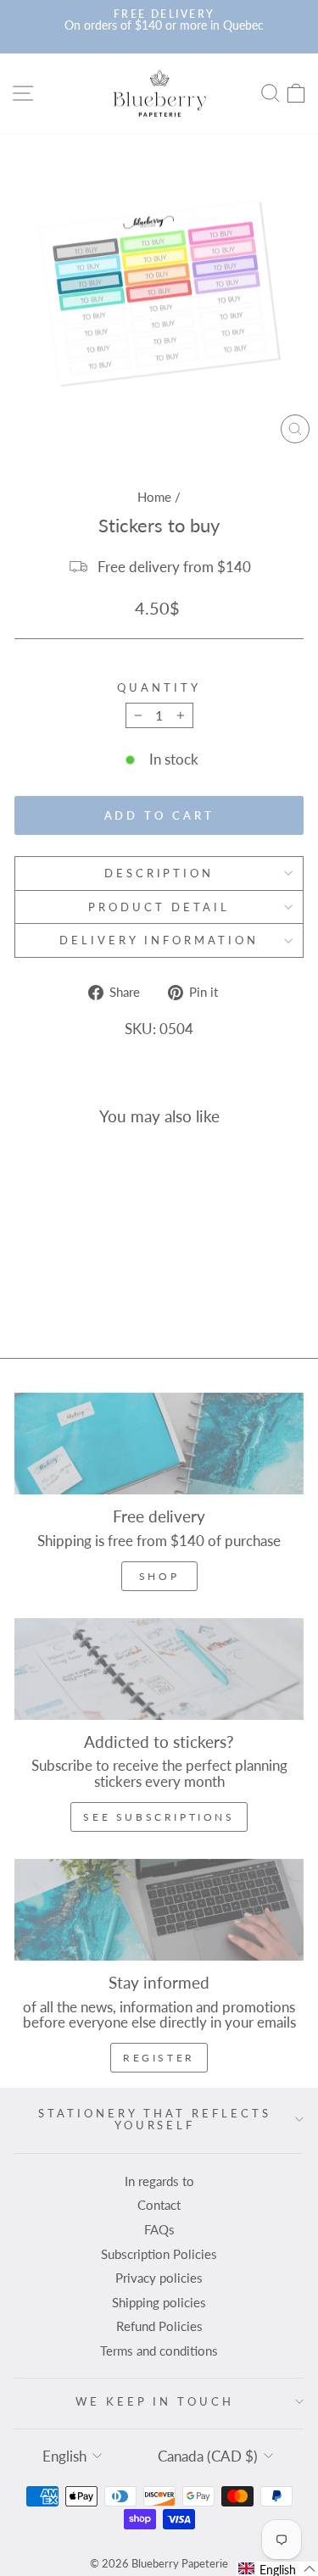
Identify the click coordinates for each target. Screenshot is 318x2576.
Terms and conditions (159, 2351)
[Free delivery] (159, 1444)
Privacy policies (159, 2278)
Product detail (159, 907)
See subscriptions (159, 1817)
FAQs (159, 2229)
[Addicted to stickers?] (159, 1669)
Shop (159, 1576)
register (159, 2058)
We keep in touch (155, 2401)
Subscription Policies (159, 2254)
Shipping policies (159, 2302)
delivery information (159, 940)
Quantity (159, 688)
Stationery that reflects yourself (154, 2120)
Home (154, 497)
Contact (159, 2205)
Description (159, 873)
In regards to (159, 2181)
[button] (277, 2569)
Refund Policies (159, 2326)
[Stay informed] (159, 1910)
